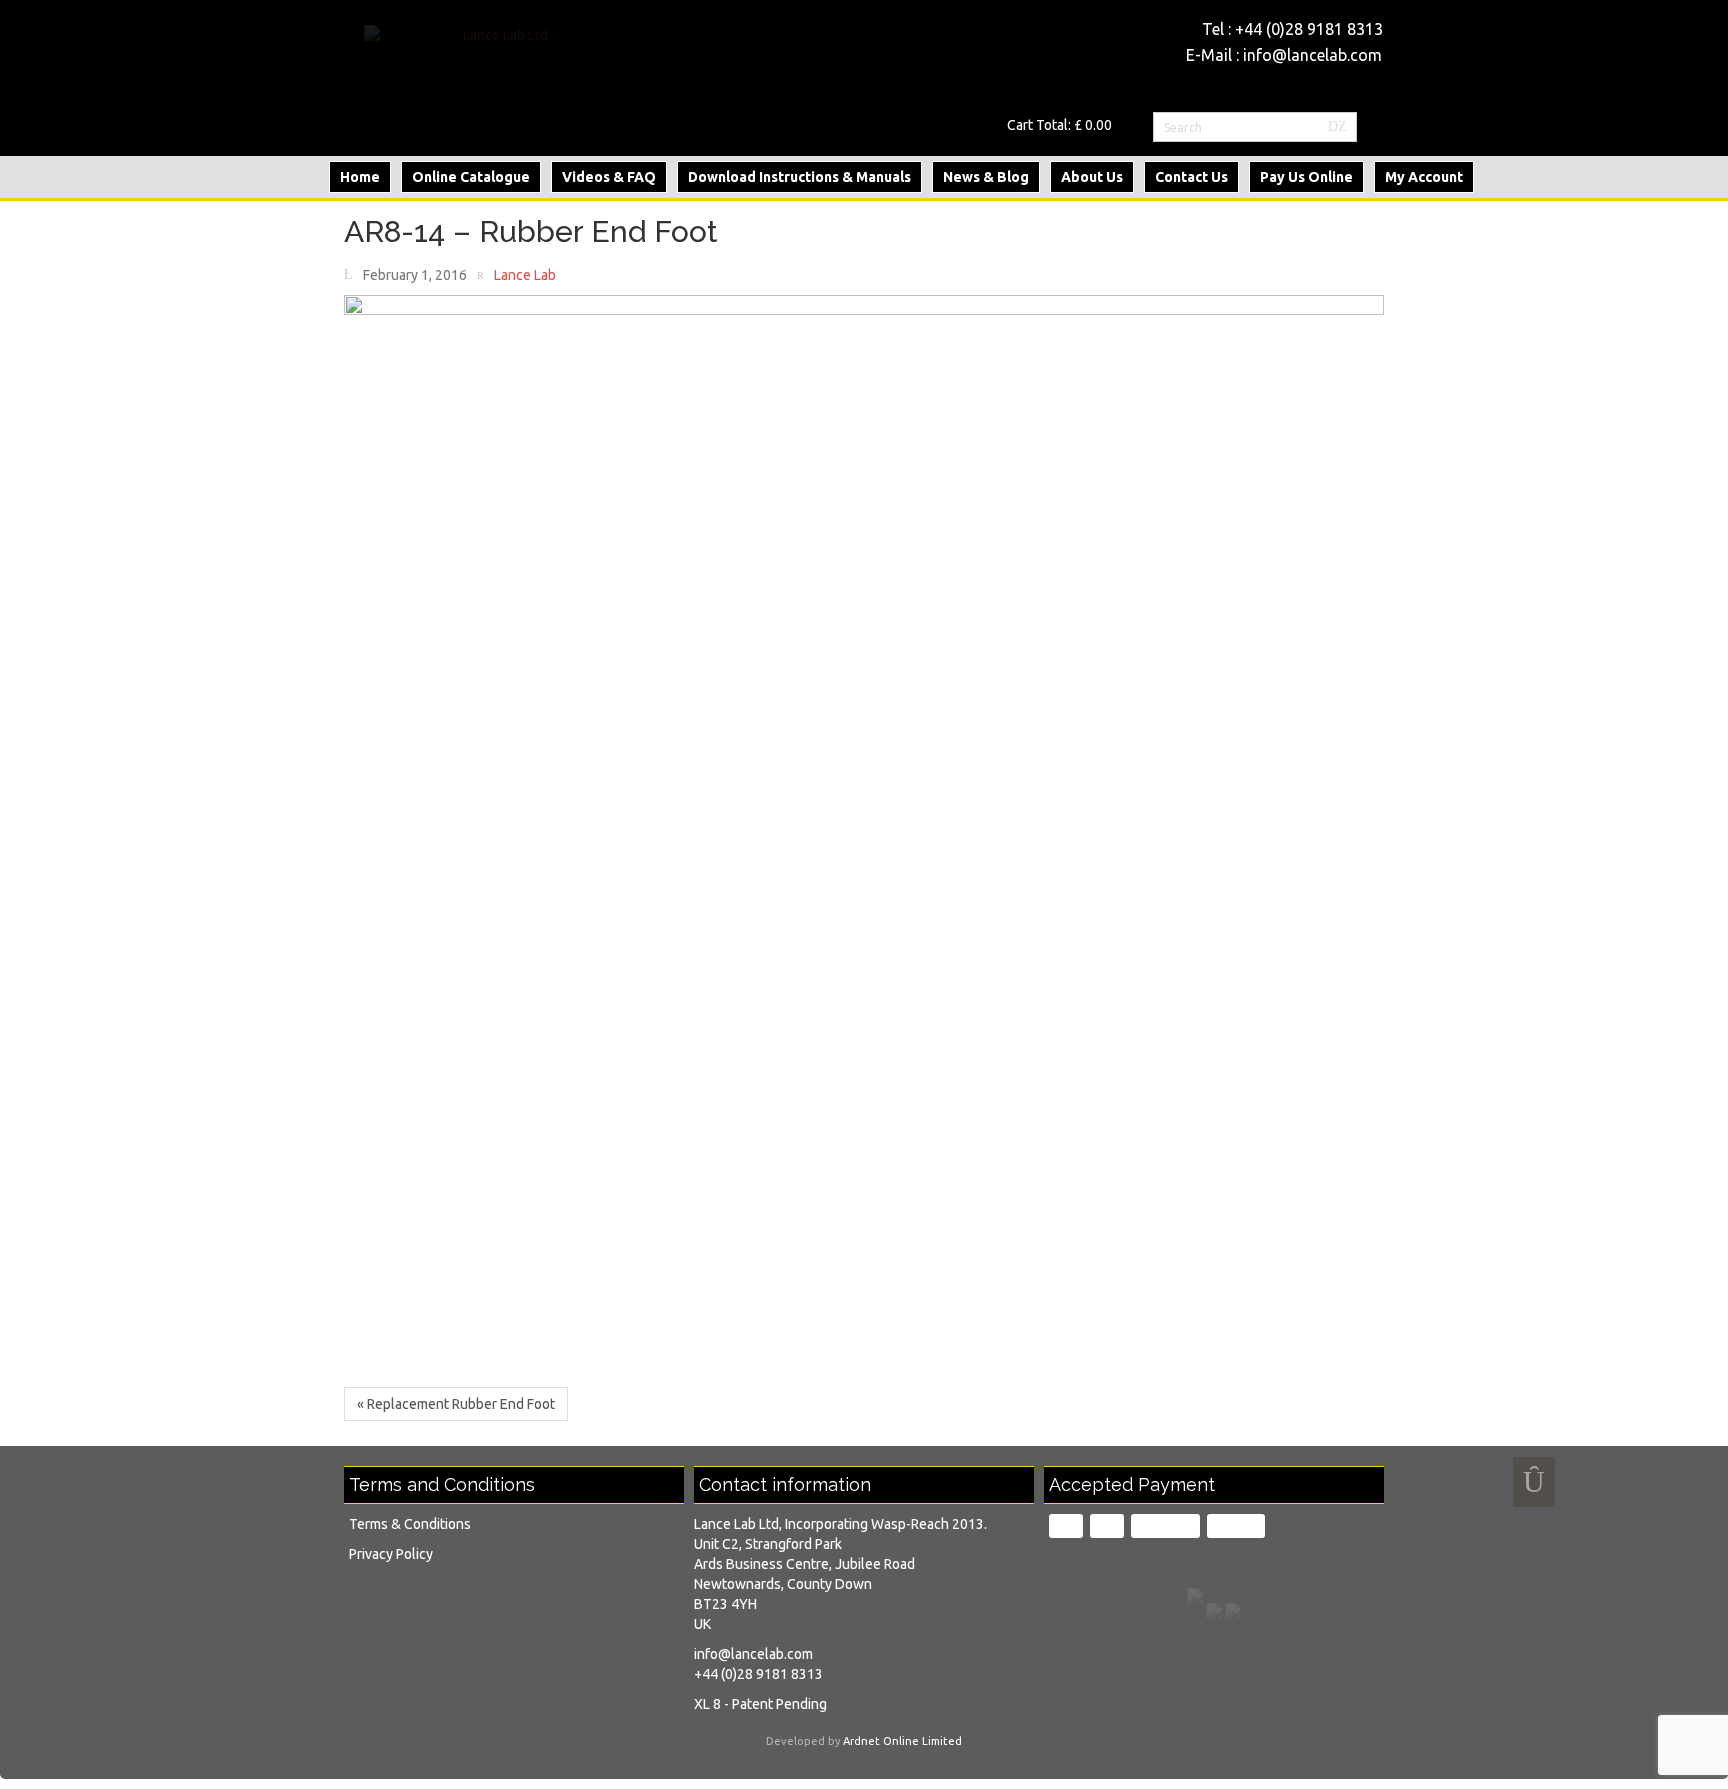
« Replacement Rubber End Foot (456, 1404)
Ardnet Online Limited (902, 1741)
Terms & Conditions (410, 1524)
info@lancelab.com (1312, 55)
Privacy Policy (391, 1554)
